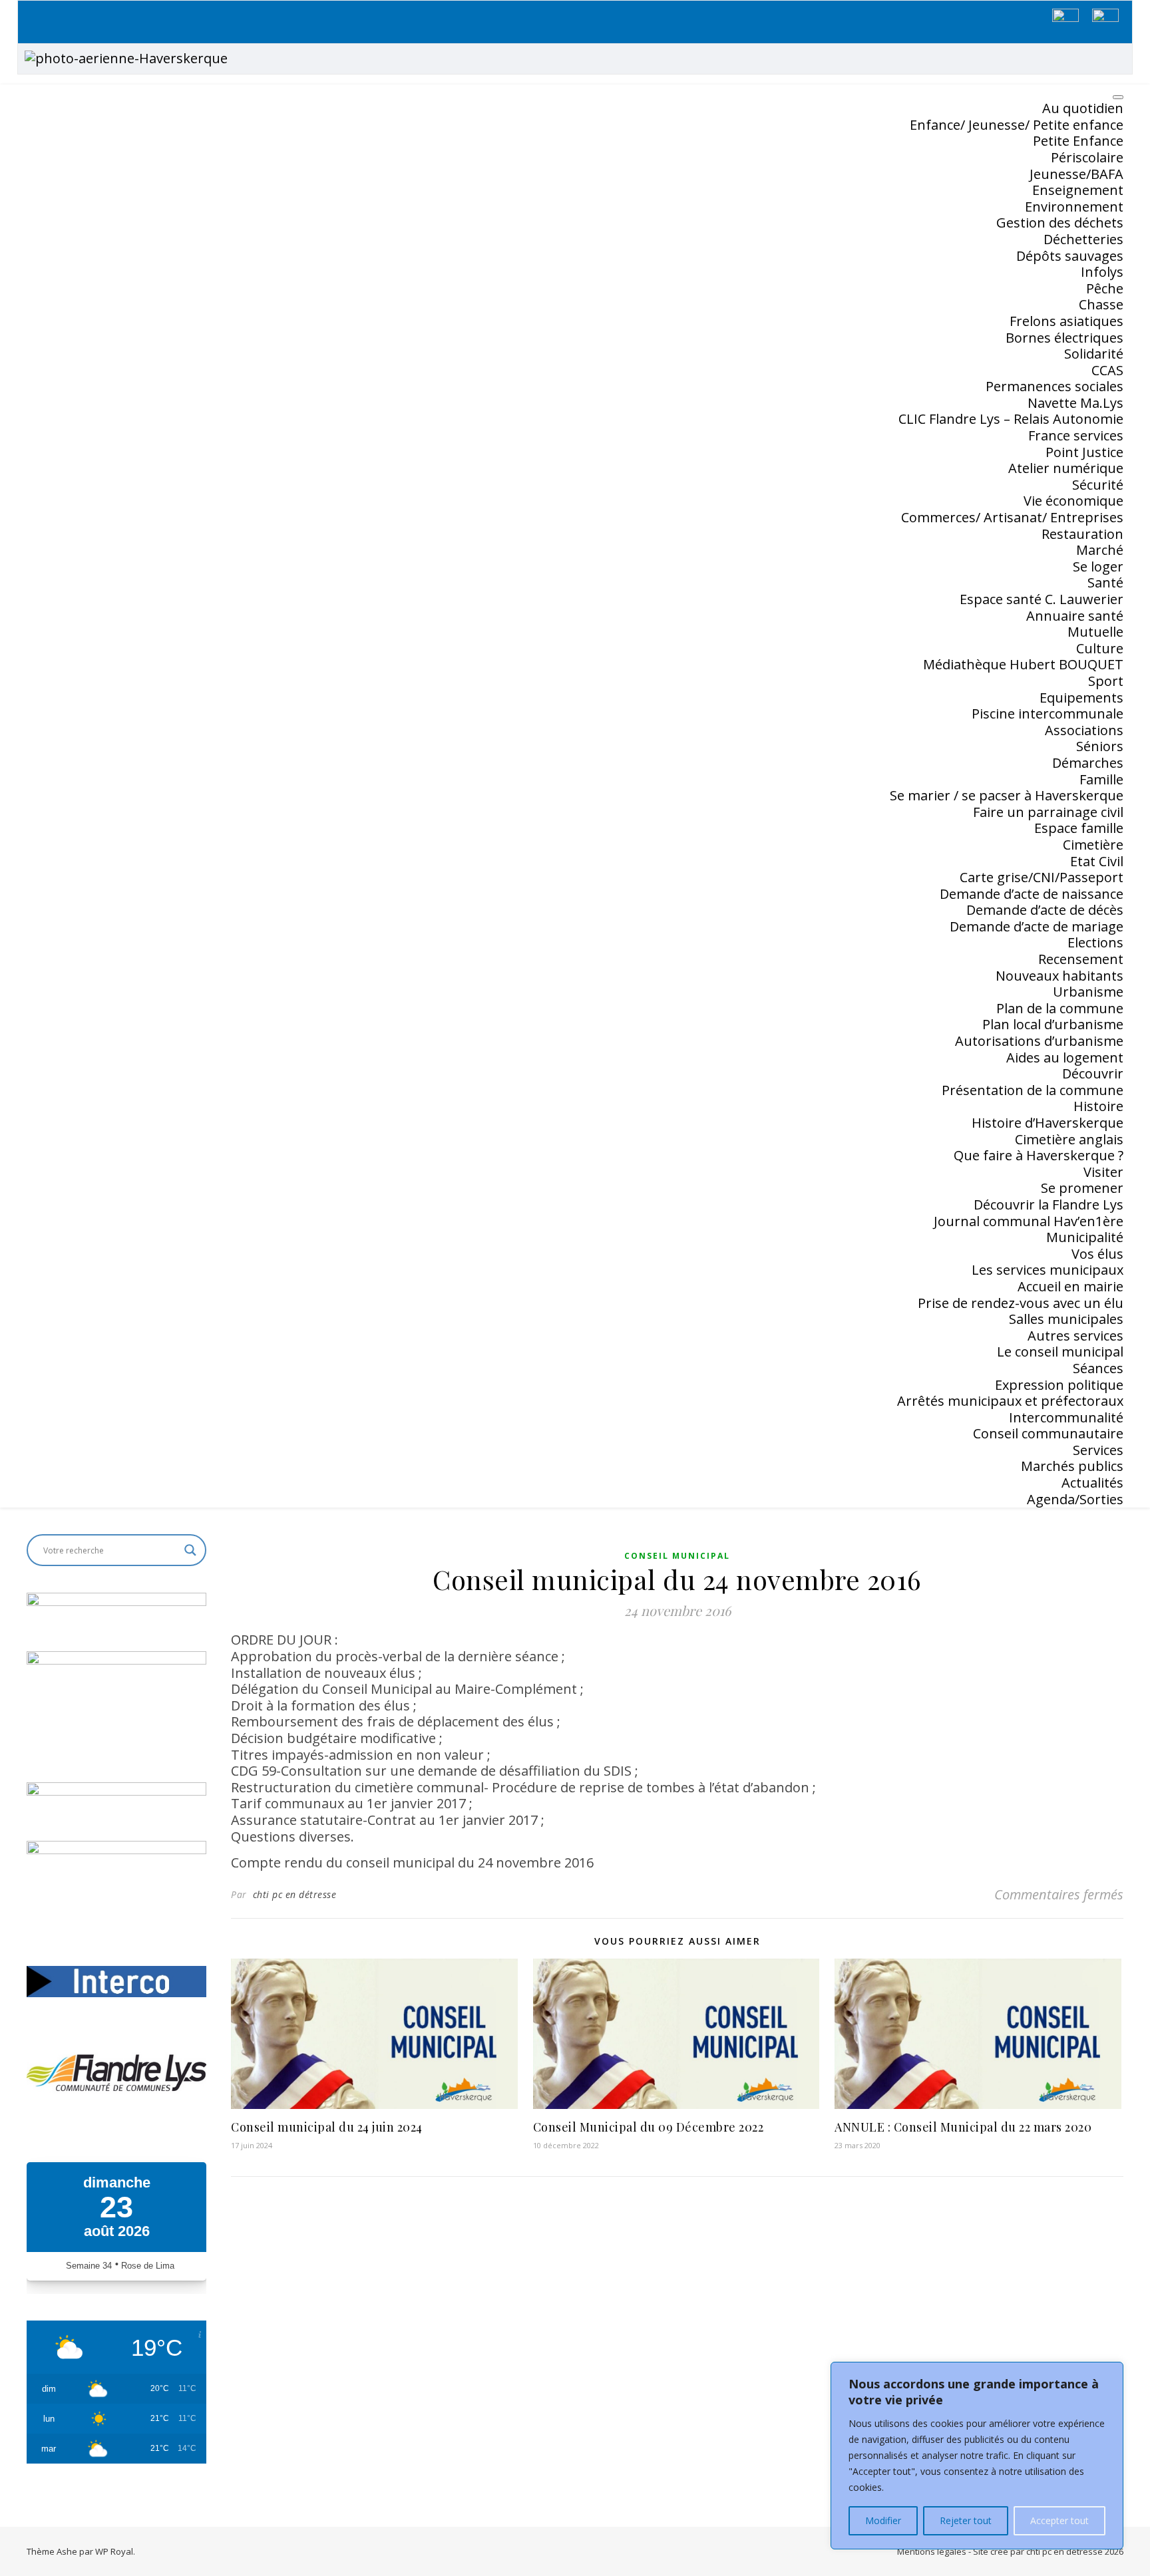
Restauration (1082, 534)
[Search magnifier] (190, 1550)
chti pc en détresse (295, 1894)
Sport (1106, 681)
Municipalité (1085, 1237)
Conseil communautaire (1048, 1433)
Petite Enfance (1078, 141)
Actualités (1092, 1483)
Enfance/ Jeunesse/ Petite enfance (1017, 125)
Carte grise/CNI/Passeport (1042, 877)
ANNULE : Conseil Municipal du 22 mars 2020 (963, 2127)
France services (1076, 435)
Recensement (1081, 959)
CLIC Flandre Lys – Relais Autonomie (1011, 419)
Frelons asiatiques (1066, 321)
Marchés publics (1072, 1466)
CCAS (1107, 370)
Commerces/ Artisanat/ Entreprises (1012, 517)
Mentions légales (932, 2551)
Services (1098, 1450)
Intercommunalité (1066, 1417)
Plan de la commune (1060, 1008)
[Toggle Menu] (1118, 97)
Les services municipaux (1048, 1270)
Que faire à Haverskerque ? (1039, 1155)
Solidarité (1094, 354)
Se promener (1082, 1188)
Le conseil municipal (1060, 1352)
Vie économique (1073, 501)
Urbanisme (1088, 992)
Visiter (1103, 1172)
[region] (977, 2456)
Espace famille (1079, 828)
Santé (1105, 582)
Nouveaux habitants (1059, 976)
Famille (1101, 779)
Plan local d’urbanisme (1053, 1024)
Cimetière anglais (1069, 1139)
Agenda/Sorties (1075, 1499)
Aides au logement (1065, 1057)
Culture (1100, 648)
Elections (1095, 942)
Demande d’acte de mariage (1037, 926)
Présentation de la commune (1033, 1090)
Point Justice (1084, 452)
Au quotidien (1083, 108)
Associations (1084, 730)
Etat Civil (1097, 861)
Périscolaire (1087, 157)
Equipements (1081, 698)
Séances (1098, 1368)
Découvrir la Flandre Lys (1049, 1205)
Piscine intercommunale (1048, 714)
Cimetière (1093, 845)
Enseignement (1078, 190)
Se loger (1098, 566)
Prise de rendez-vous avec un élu (1021, 1303)
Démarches (1088, 763)
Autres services (1075, 1336)
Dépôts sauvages (1070, 256)
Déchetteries (1083, 239)
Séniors (1100, 746)
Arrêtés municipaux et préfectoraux (1010, 1401)
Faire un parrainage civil (1048, 812)
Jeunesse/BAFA (1076, 174)
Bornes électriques (1064, 338)
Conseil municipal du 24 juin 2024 (327, 2127)
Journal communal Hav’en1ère (1029, 1221)
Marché (1100, 550)
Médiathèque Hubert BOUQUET (1023, 664)
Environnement (1074, 207)
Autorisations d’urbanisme (1039, 1041)
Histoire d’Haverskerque (1048, 1123)
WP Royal (114, 2551)
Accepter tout (1059, 2520)
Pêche (1105, 288)
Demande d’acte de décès (1045, 910)
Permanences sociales (1054, 386)
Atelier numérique (1066, 468)
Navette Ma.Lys (1075, 403)
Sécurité (1098, 485)
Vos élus (1097, 1254)
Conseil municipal (677, 1556)
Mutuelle (1095, 632)
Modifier (883, 2520)
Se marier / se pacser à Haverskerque (1007, 795)
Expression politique (1059, 1385)
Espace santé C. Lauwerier (1042, 599)
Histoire (1098, 1106)
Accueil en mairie (1070, 1286)
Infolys (1102, 272)
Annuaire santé (1075, 616)
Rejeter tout (966, 2520)
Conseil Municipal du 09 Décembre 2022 (649, 2127)
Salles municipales (1066, 1319)
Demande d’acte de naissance (1032, 894)
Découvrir (1093, 1073)
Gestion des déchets (1060, 223)
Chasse (1101, 304)
